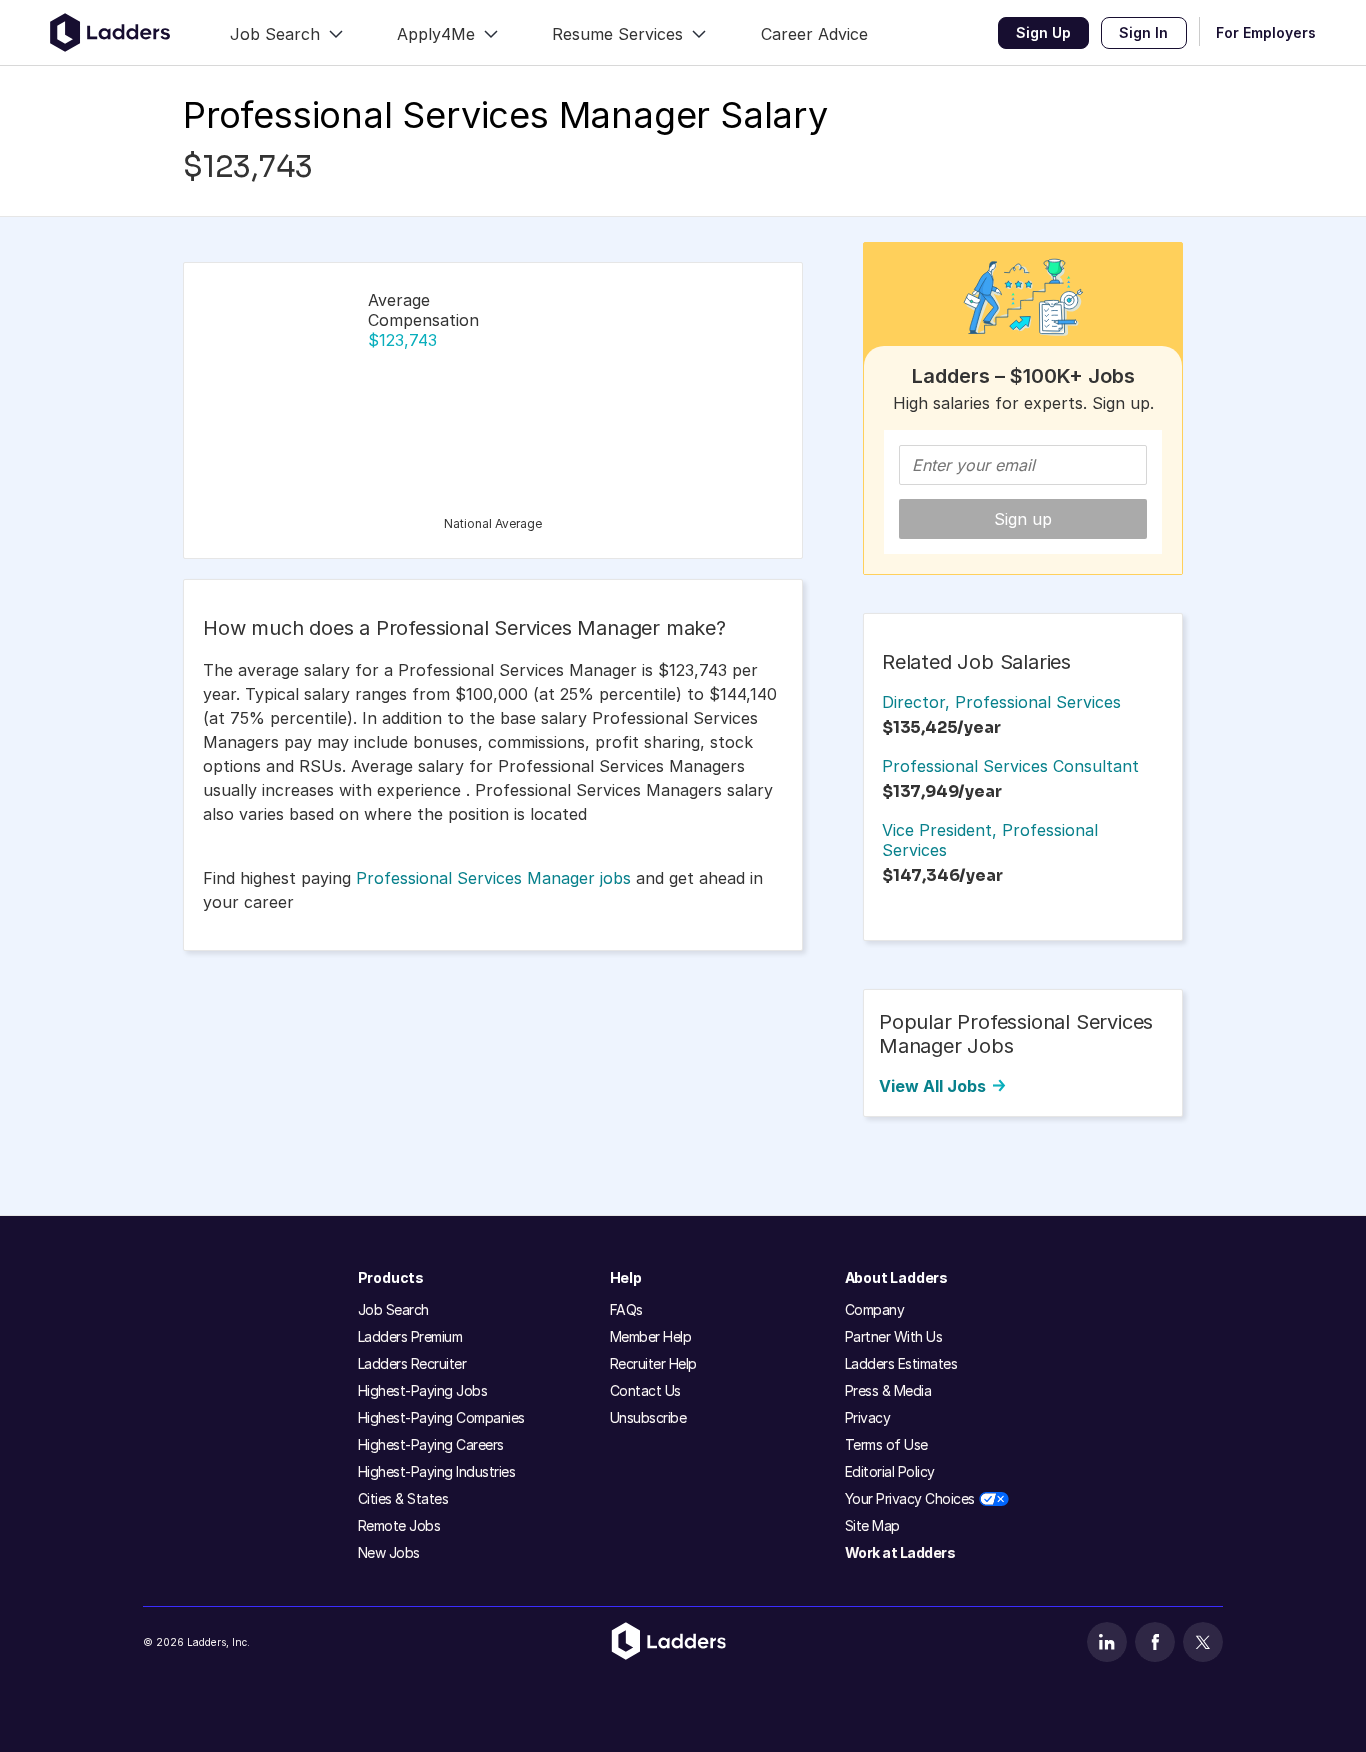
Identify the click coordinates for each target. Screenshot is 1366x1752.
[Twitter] (1203, 1642)
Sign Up (1043, 32)
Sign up (1023, 519)
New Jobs (389, 1552)
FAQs (626, 1309)
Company (875, 1309)
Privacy (868, 1417)
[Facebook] (1155, 1642)
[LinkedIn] (1107, 1642)
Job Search (393, 1309)
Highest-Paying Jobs (423, 1390)
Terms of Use (886, 1444)
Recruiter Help (653, 1363)
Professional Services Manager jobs (493, 878)
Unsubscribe (648, 1417)
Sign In (1143, 32)
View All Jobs (932, 1086)
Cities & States (403, 1498)
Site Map (872, 1525)
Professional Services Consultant (1010, 766)
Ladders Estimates (901, 1363)
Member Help (651, 1336)
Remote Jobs (399, 1525)
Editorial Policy (890, 1471)
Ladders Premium (410, 1336)
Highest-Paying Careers (431, 1444)
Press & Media (888, 1390)
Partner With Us (894, 1336)
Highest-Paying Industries (437, 1471)
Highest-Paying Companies (441, 1417)
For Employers (1266, 32)
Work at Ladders (900, 1552)
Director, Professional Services (1001, 702)
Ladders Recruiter (412, 1363)
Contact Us (645, 1390)
